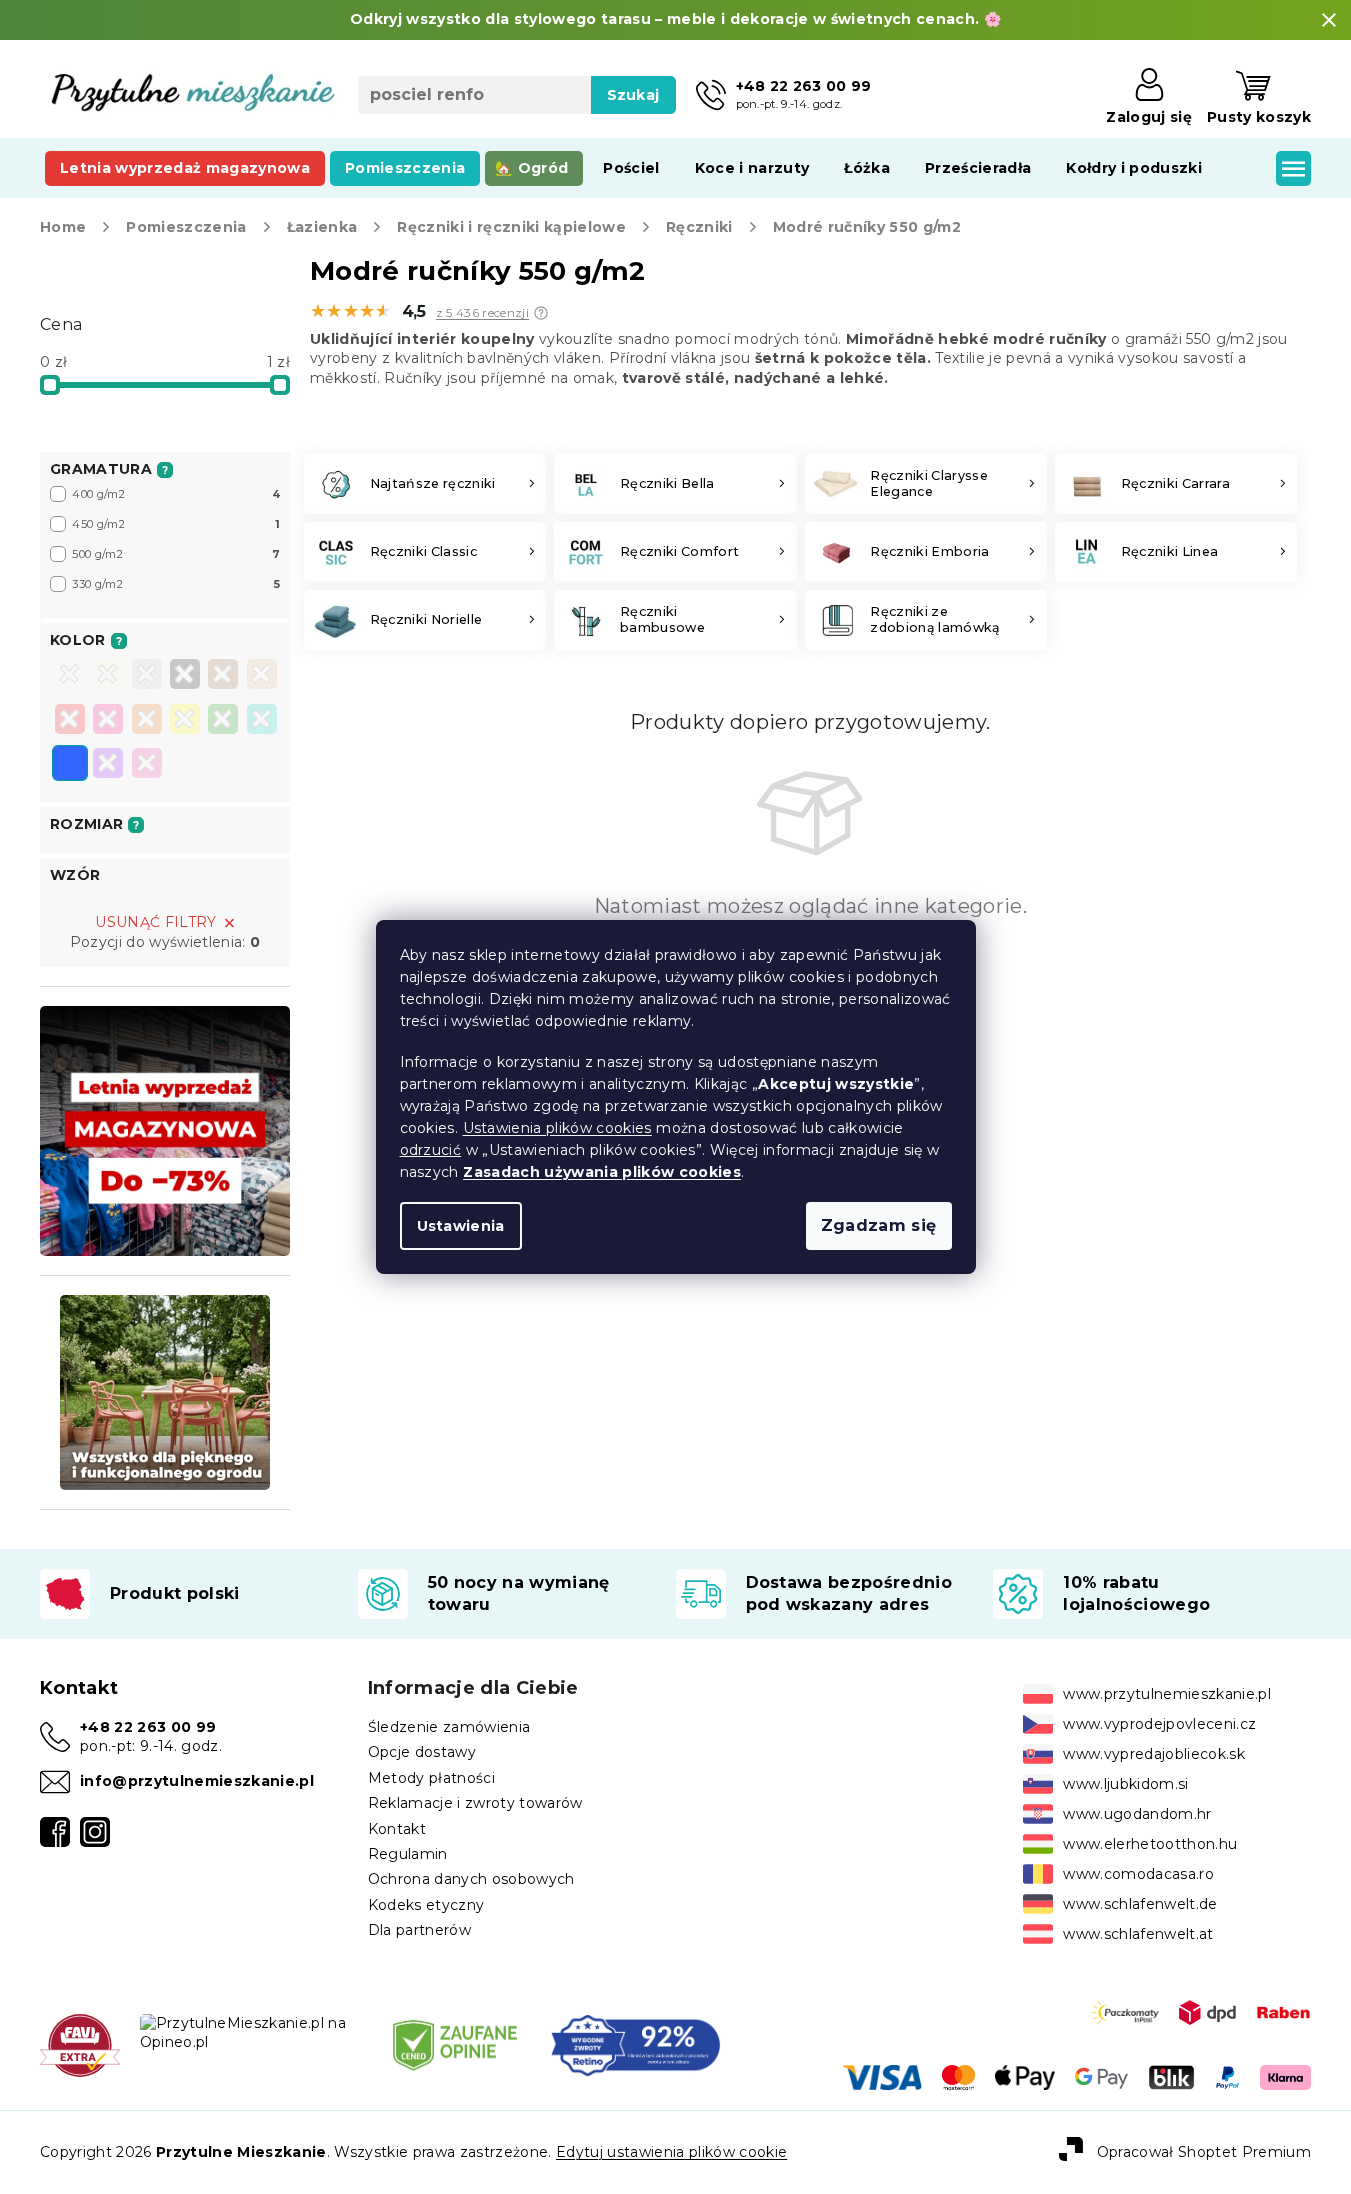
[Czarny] (185, 676)
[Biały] (70, 676)
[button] (541, 313)
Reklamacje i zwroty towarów (475, 1803)
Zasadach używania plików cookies (602, 1172)
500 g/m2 (176, 554)
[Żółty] (185, 721)
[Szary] (147, 676)
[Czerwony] (70, 721)
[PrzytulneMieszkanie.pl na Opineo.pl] (250, 2032)
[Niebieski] (70, 765)
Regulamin (408, 1854)
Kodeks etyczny (426, 1905)
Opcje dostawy (422, 1752)
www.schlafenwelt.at (1138, 1934)
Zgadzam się (879, 1225)
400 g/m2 (176, 494)
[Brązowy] (223, 676)
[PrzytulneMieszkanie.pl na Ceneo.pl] (455, 2044)
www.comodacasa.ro (1138, 1874)
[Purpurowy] (147, 765)
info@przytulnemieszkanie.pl (197, 1781)
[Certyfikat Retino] (635, 2044)
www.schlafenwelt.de (1140, 1904)
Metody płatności (431, 1778)
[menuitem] (185, 168)
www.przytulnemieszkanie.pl (1167, 1694)
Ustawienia (461, 1226)
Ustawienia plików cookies (557, 1128)
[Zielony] (223, 721)
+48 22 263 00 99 (148, 1727)
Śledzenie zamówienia (449, 1727)
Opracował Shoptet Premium (1204, 2152)
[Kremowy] (108, 676)
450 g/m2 (176, 524)
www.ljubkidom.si (1125, 1784)
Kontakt (397, 1829)
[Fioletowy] (108, 765)
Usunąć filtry (155, 922)
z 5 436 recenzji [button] (482, 313)
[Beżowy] (262, 676)
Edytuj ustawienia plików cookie (671, 2152)
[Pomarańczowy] (147, 721)
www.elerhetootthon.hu (1150, 1844)
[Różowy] (108, 721)
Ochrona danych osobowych (471, 1879)
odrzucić (431, 1150)
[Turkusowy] (262, 721)
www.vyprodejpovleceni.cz (1159, 1724)
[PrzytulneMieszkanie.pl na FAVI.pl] (80, 2044)
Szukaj (633, 95)
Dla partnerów (419, 1930)
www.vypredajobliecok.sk (1154, 1754)
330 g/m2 (176, 584)
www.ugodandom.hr (1137, 1814)
